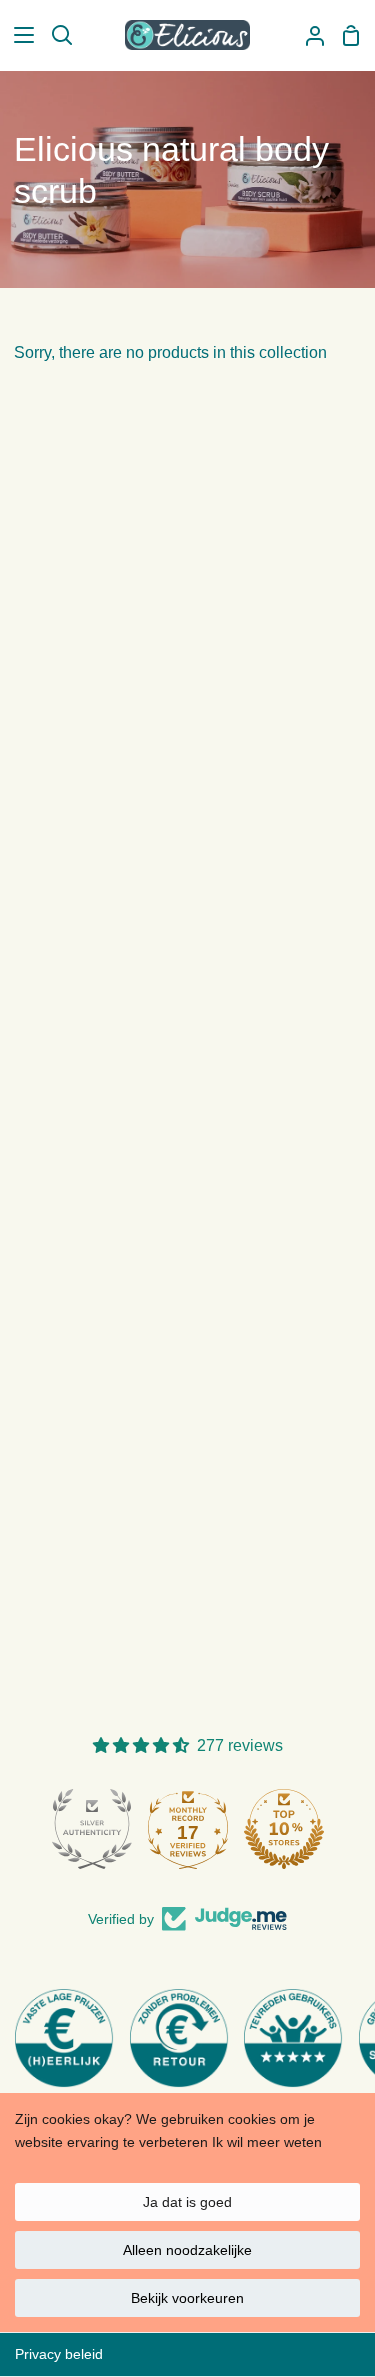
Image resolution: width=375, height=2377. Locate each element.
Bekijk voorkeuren (187, 2298)
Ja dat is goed (187, 2202)
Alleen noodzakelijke (187, 2250)
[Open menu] (18, 35)
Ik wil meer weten (267, 2142)
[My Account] (307, 35)
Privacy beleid (59, 2354)
